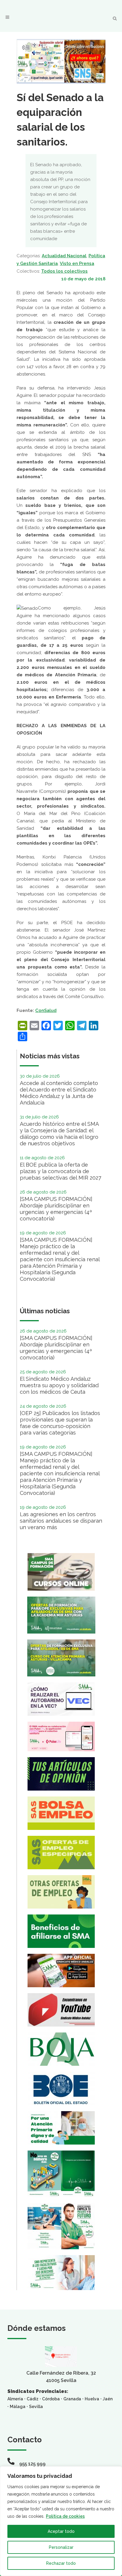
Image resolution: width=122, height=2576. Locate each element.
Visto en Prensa (77, 263)
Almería (15, 2399)
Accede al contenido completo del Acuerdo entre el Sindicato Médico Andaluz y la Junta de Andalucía (59, 1093)
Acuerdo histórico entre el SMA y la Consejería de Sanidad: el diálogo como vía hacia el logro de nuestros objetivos (59, 1134)
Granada (72, 2399)
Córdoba (51, 2399)
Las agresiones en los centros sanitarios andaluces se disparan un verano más (61, 1521)
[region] (61, 2521)
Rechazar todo (61, 2563)
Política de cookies (65, 2516)
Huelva (92, 2399)
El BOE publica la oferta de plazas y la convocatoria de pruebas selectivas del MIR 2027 (61, 1171)
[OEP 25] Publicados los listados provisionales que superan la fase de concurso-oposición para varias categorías (60, 1423)
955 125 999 (32, 2464)
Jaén (108, 2399)
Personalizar (61, 2547)
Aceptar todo (61, 2531)
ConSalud (46, 1010)
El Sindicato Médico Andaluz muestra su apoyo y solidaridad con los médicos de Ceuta (59, 1385)
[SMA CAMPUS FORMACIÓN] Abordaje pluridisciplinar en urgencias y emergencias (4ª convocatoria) (56, 1209)
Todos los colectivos (64, 271)
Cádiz (33, 2399)
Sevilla (36, 2407)
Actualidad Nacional (64, 256)
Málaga (18, 2407)
